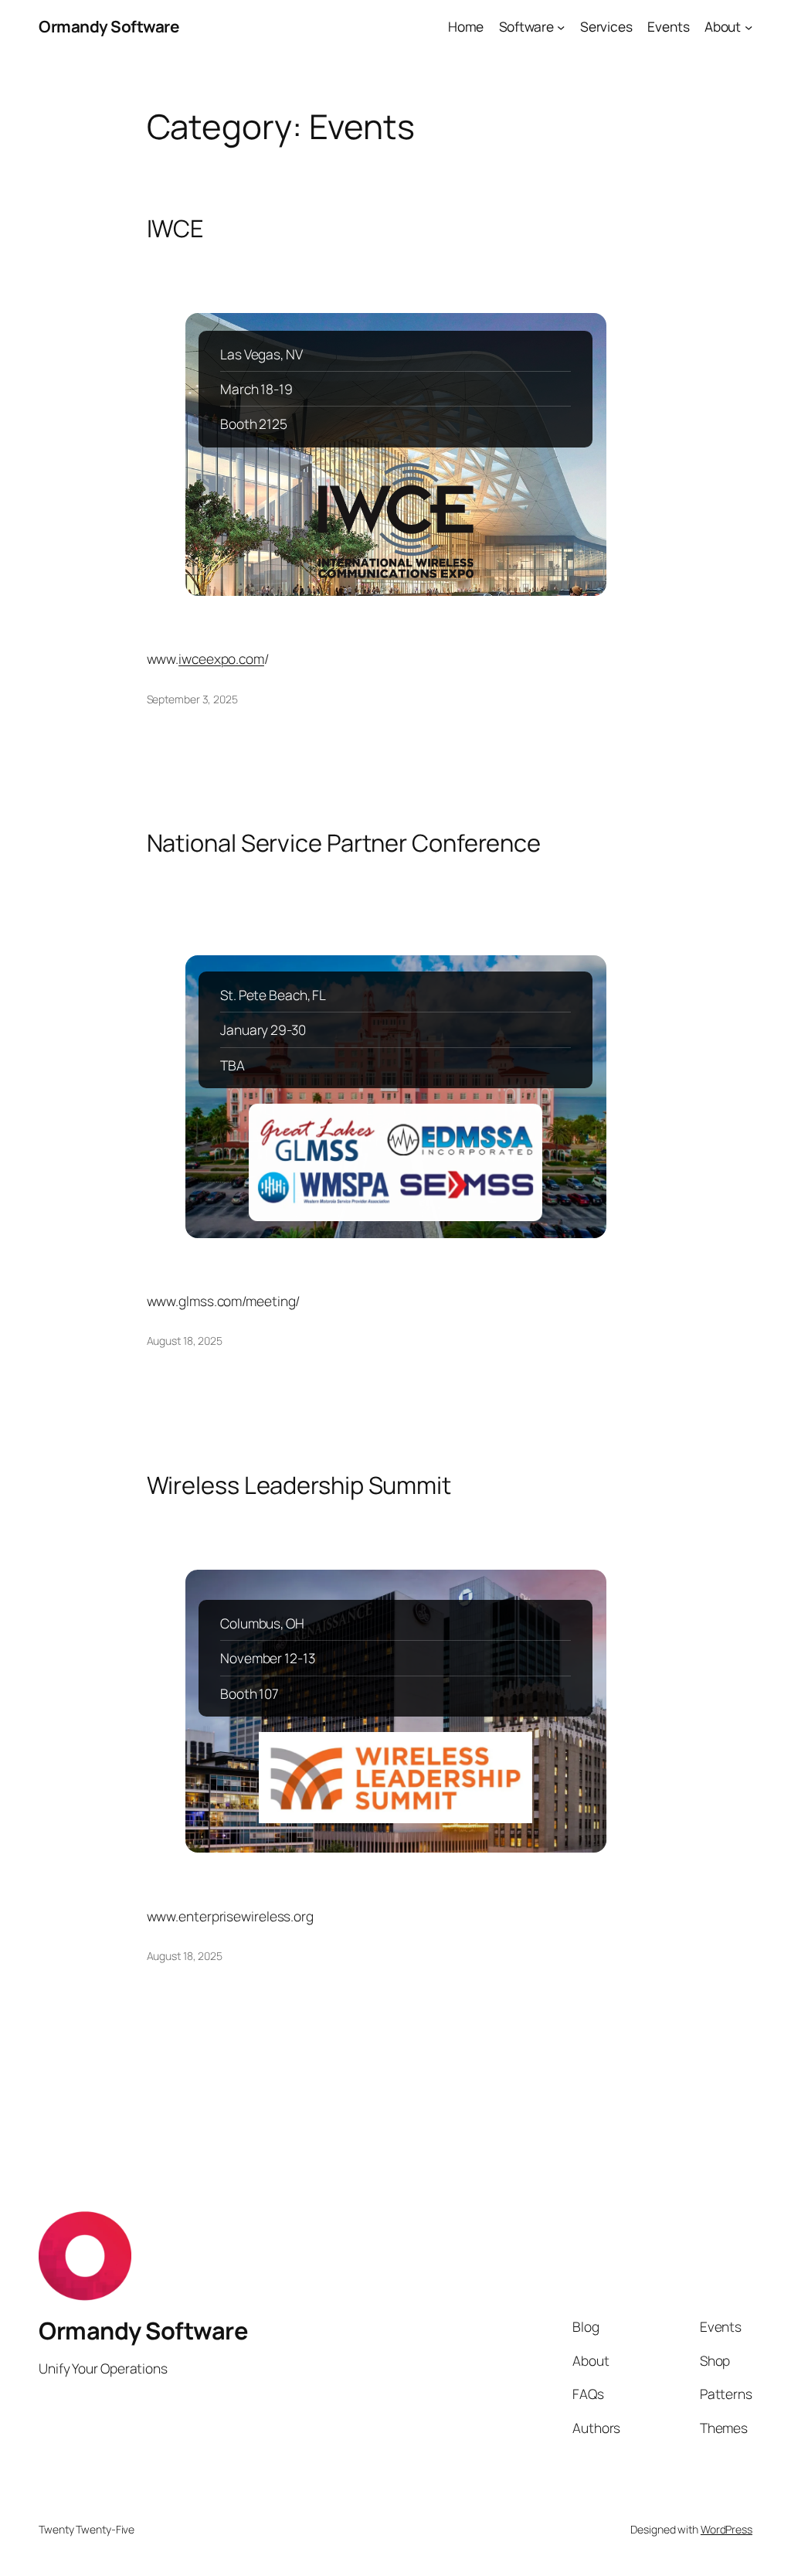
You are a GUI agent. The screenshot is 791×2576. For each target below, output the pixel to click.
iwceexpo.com (221, 658)
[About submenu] (749, 26)
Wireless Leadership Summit (299, 1485)
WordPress (726, 2529)
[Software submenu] (561, 26)
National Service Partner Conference (344, 843)
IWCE (176, 228)
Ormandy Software (109, 26)
